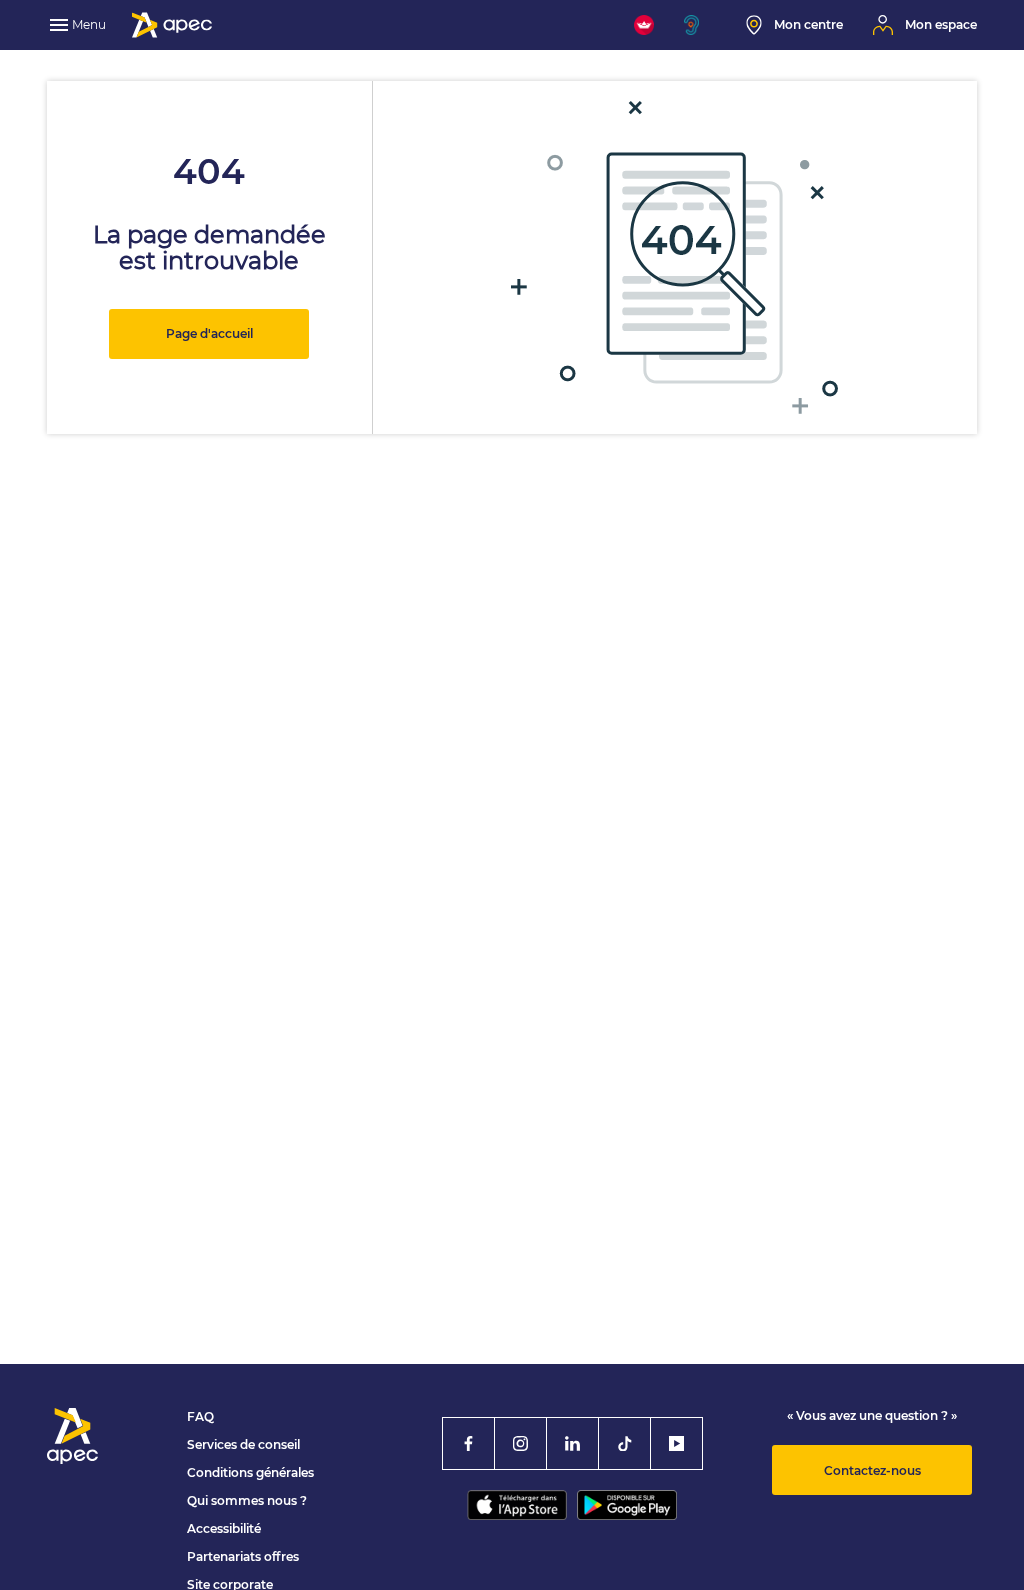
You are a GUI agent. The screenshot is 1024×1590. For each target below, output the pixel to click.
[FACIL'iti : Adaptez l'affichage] (644, 25)
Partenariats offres (243, 1556)
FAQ (200, 1416)
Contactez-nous (872, 1470)
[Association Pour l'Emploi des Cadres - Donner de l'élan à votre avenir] (172, 25)
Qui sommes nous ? (247, 1500)
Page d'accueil (209, 333)
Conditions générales (250, 1472)
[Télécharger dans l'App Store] (517, 1505)
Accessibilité (224, 1528)
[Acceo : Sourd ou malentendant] (700, 25)
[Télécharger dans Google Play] (627, 1505)
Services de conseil (243, 1444)
